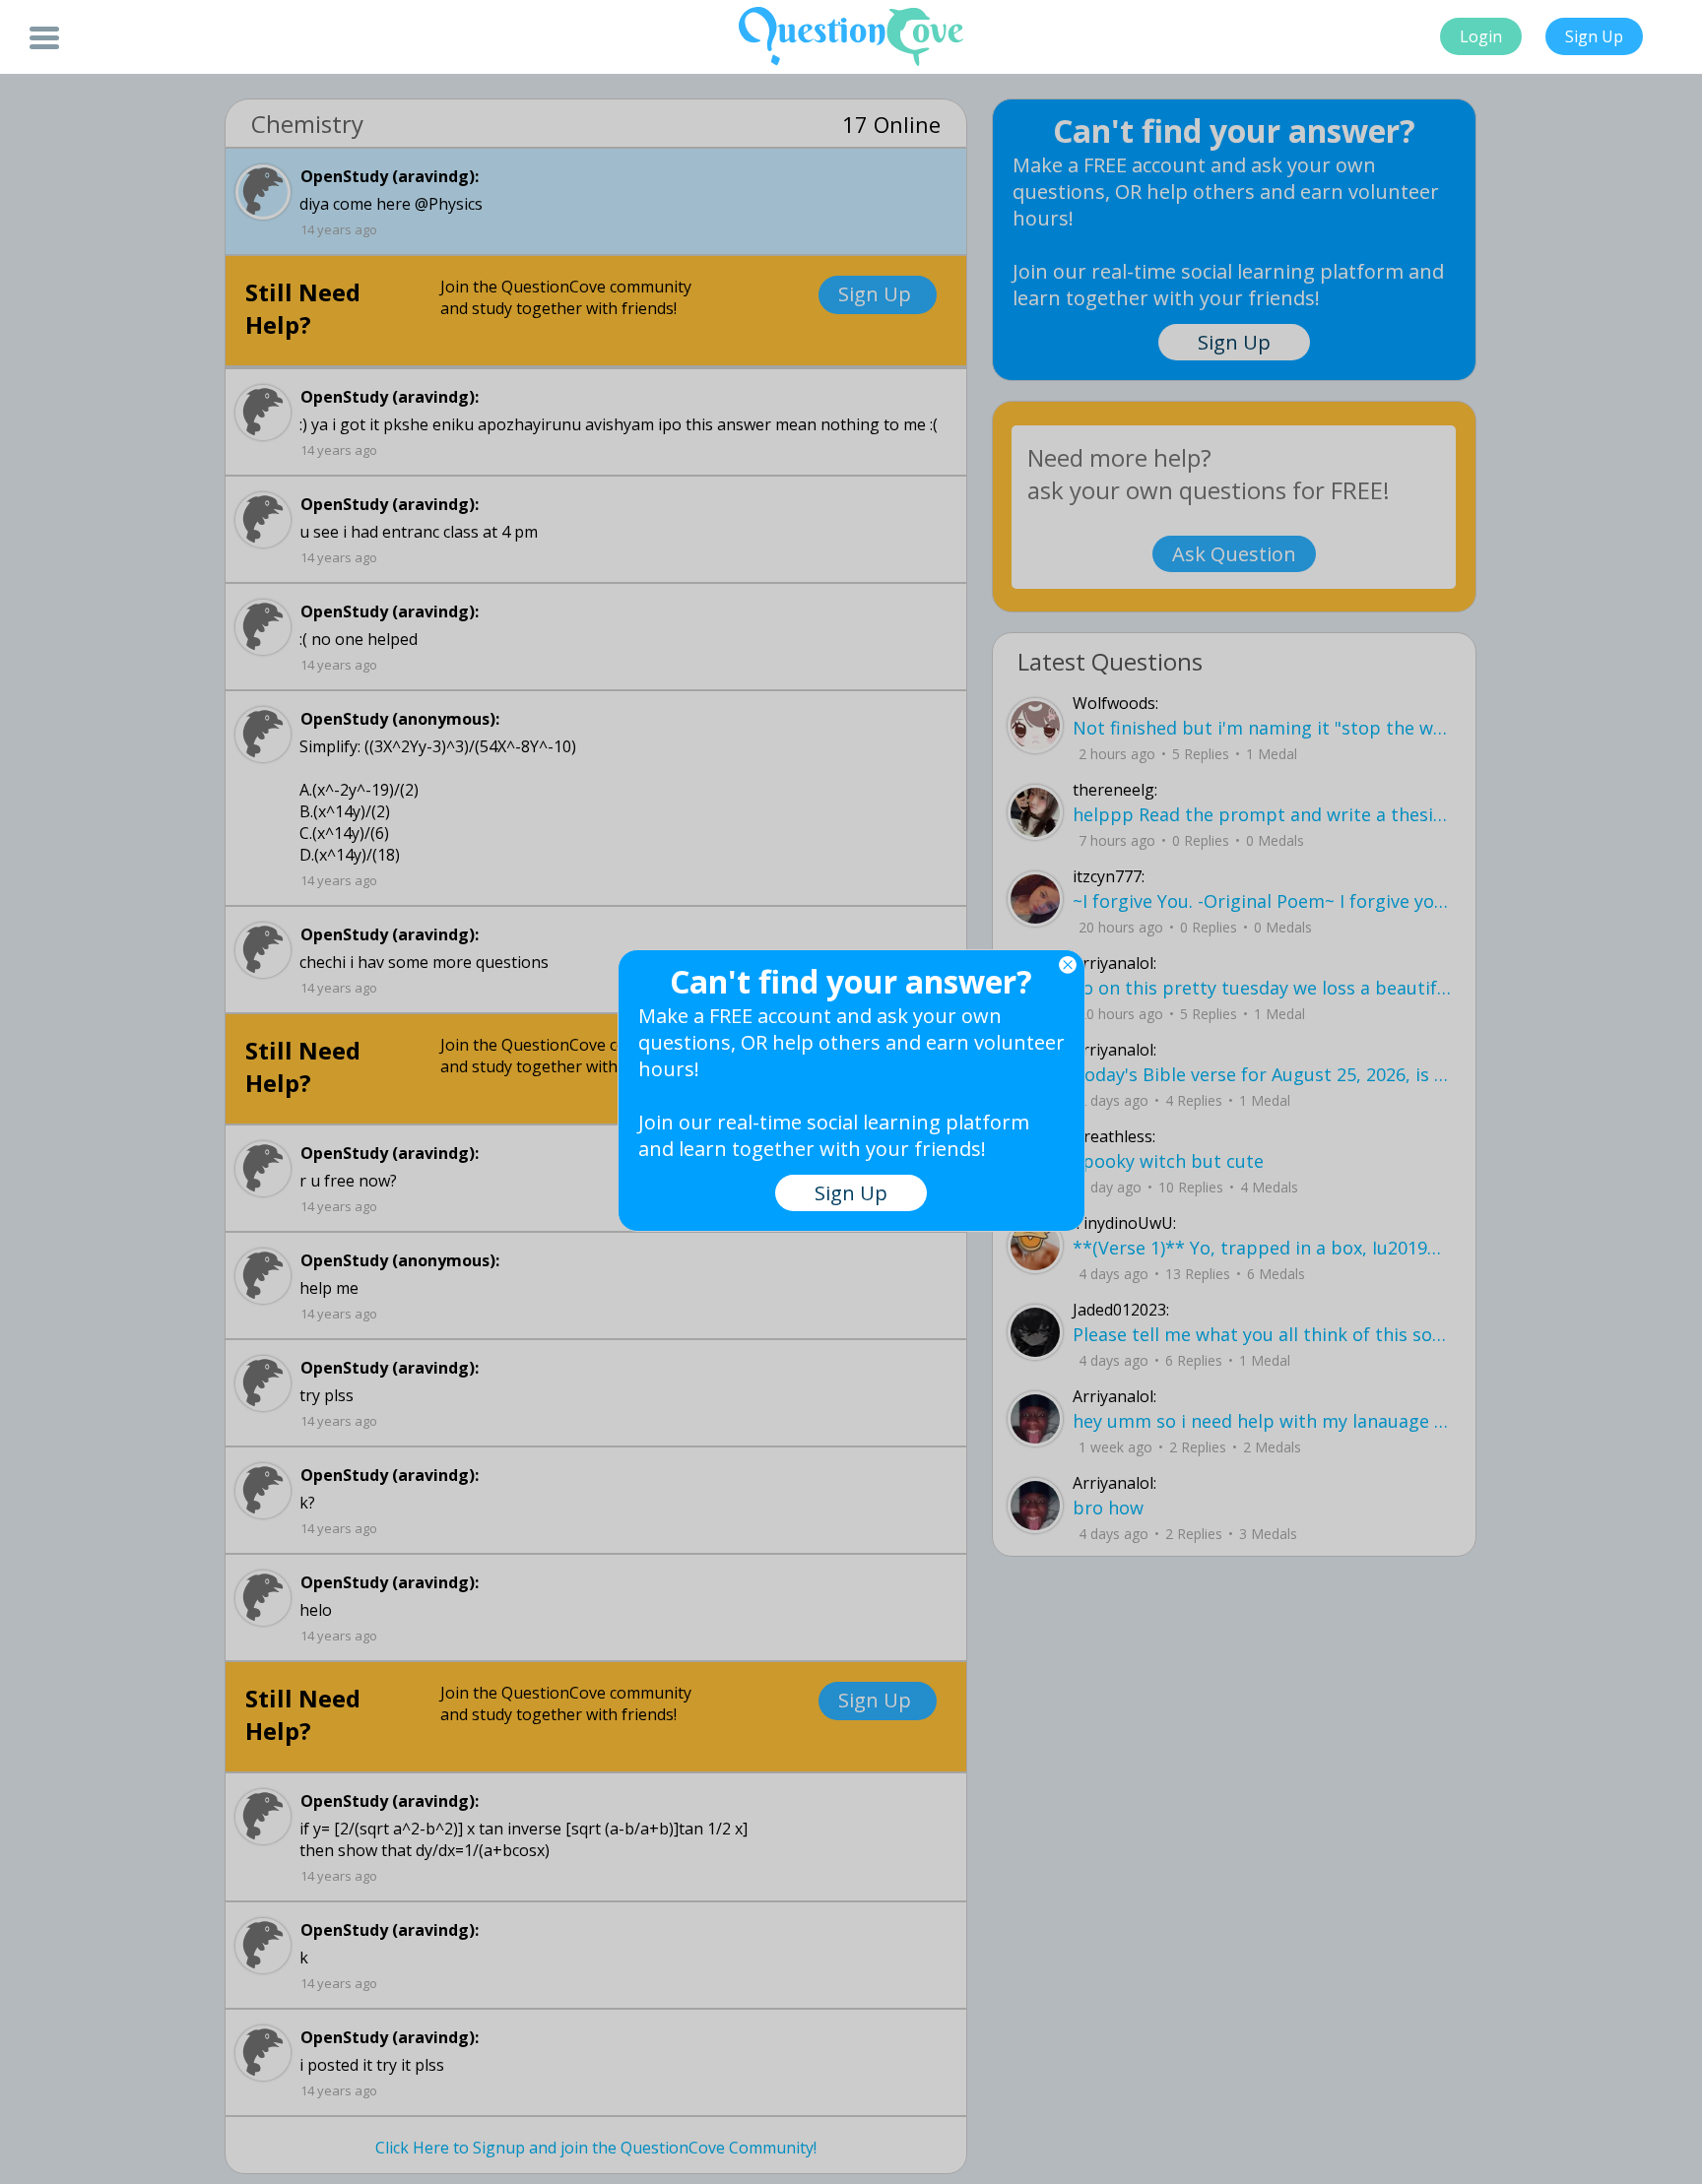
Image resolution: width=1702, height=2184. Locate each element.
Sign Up (1594, 36)
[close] (1068, 965)
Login (1481, 36)
